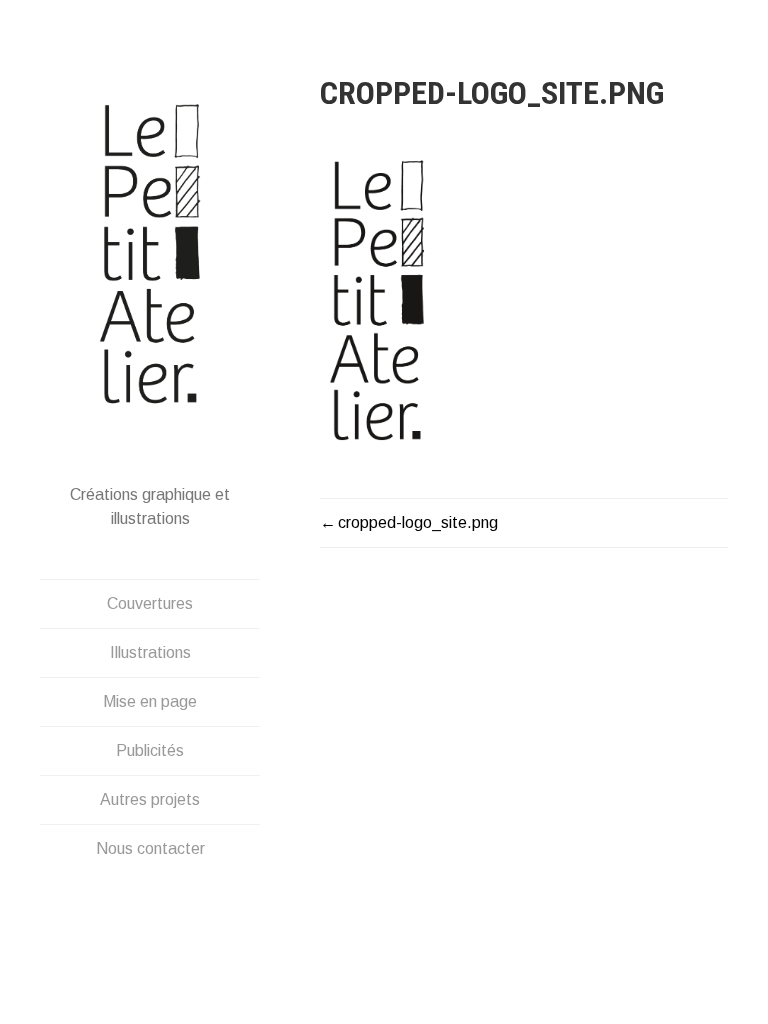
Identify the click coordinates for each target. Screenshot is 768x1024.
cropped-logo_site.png (418, 522)
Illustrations (150, 652)
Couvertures (150, 603)
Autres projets (150, 799)
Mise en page (150, 701)
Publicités (150, 750)
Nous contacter (150, 848)
